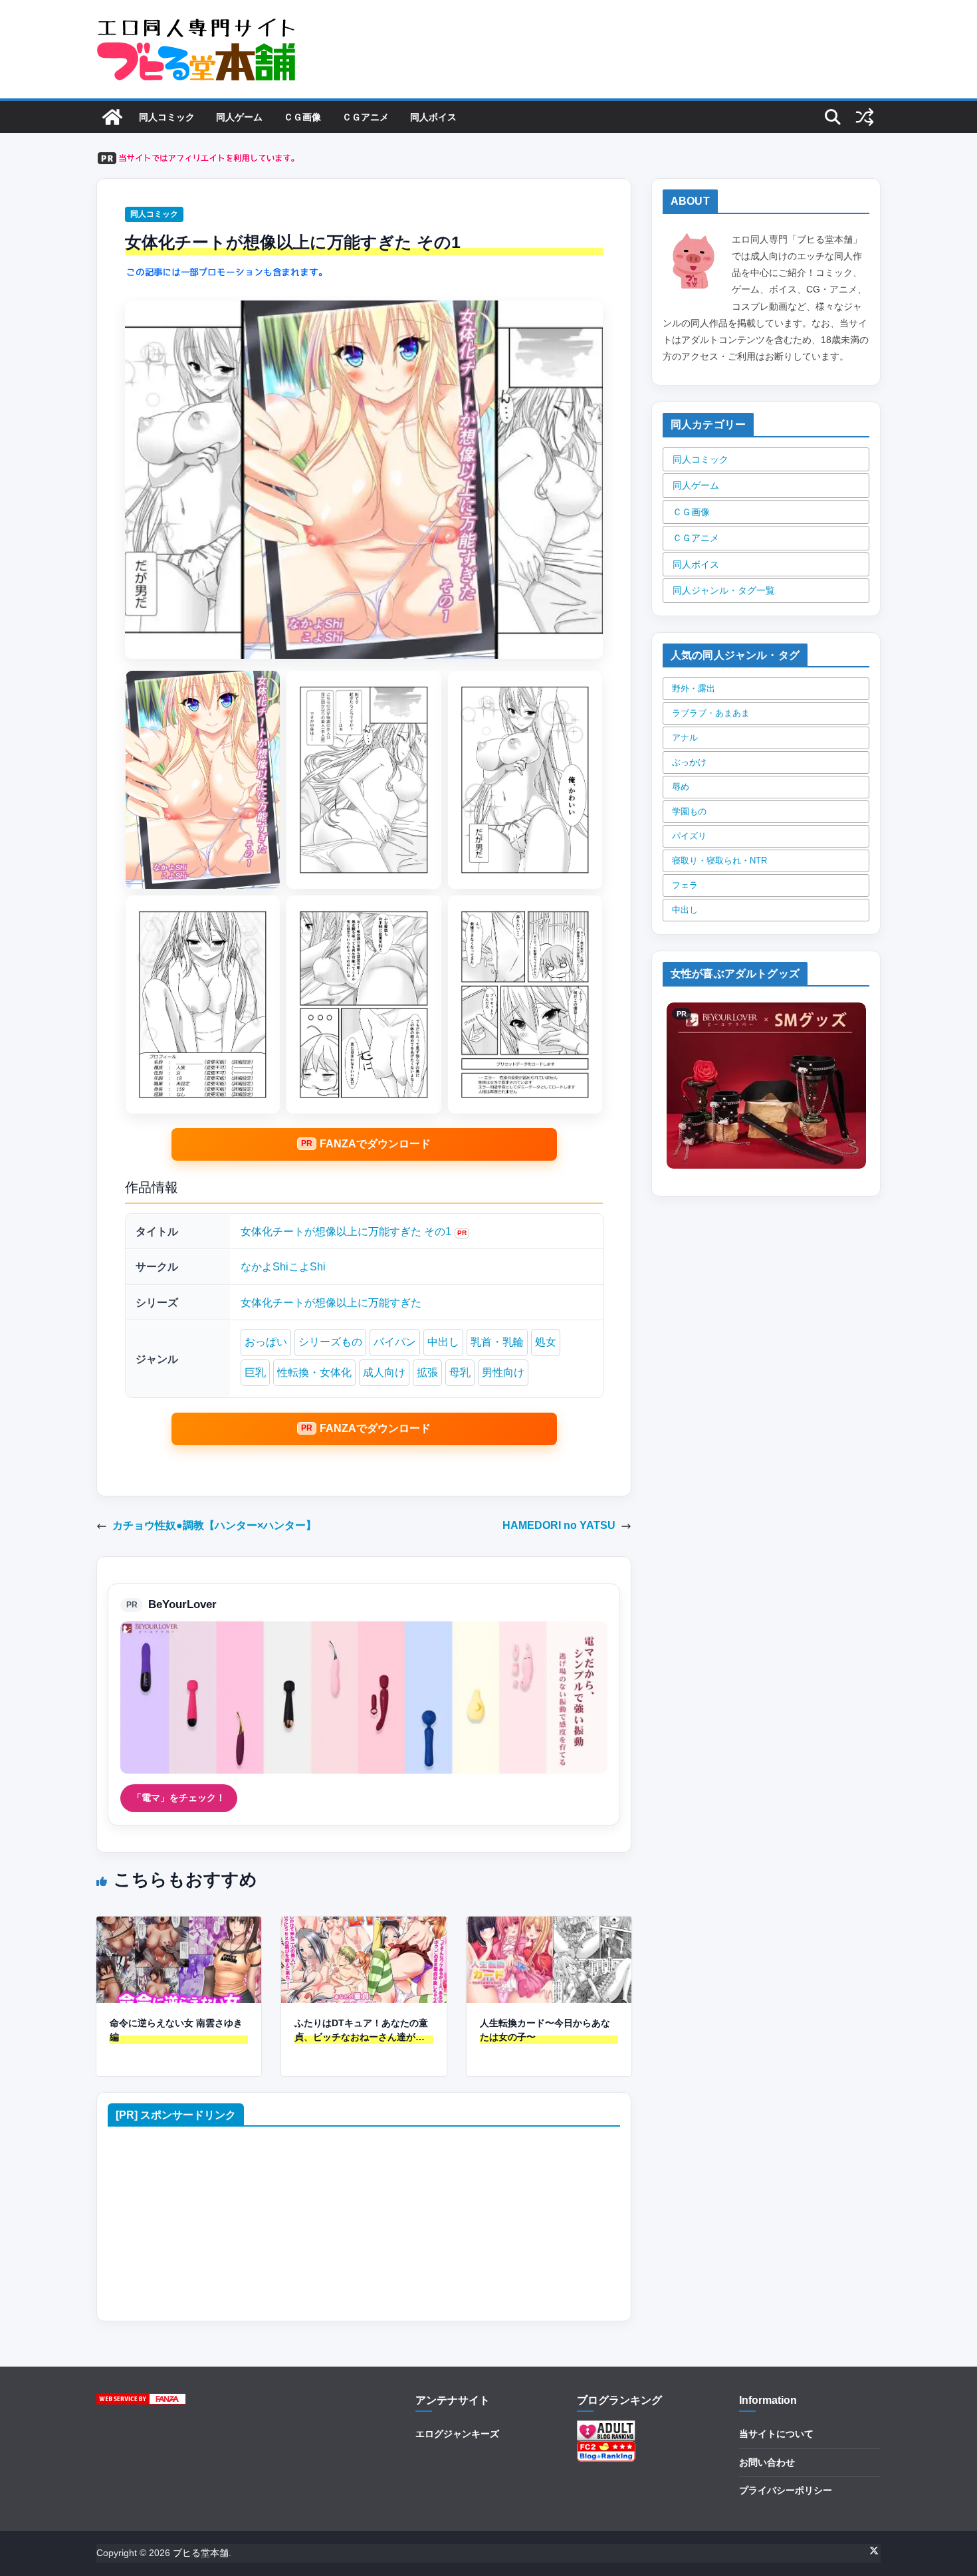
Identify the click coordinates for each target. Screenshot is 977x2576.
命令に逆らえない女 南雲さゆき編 (176, 2030)
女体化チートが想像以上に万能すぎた (331, 1303)
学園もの (689, 811)
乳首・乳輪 (497, 1342)
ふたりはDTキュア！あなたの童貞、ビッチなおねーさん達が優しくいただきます (361, 2031)
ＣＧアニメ (366, 117)
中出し (443, 1342)
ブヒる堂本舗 (201, 2553)
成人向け (384, 1372)
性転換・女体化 (314, 1372)
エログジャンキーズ (457, 2434)
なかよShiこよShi (283, 1267)
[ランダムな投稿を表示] (865, 117)
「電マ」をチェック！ (179, 1798)
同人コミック (167, 117)
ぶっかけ (689, 762)
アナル (685, 738)
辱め (681, 787)
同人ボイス (433, 117)
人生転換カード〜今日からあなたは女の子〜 (545, 2030)
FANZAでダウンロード (375, 1144)
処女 (546, 1342)
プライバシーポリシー (786, 2490)
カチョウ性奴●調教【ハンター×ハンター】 (214, 1525)
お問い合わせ (767, 2462)
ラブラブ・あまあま (711, 713)
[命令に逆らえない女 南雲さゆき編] (179, 1926)
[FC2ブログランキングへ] (606, 2449)
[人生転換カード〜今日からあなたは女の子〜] (549, 1926)
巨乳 (255, 1372)
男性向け (503, 1372)
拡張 (427, 1372)
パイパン (395, 1342)
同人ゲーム (239, 117)
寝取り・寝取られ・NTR (719, 861)
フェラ (685, 885)
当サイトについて (776, 2434)
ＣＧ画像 (302, 117)
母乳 (460, 1372)
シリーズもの (330, 1342)
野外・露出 (694, 688)
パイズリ (689, 836)
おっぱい (266, 1342)
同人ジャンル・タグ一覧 (724, 590)
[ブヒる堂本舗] (112, 117)
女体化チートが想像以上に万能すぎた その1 (346, 1231)
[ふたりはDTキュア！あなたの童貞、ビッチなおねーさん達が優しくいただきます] (364, 1926)
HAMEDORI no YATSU (559, 1525)
